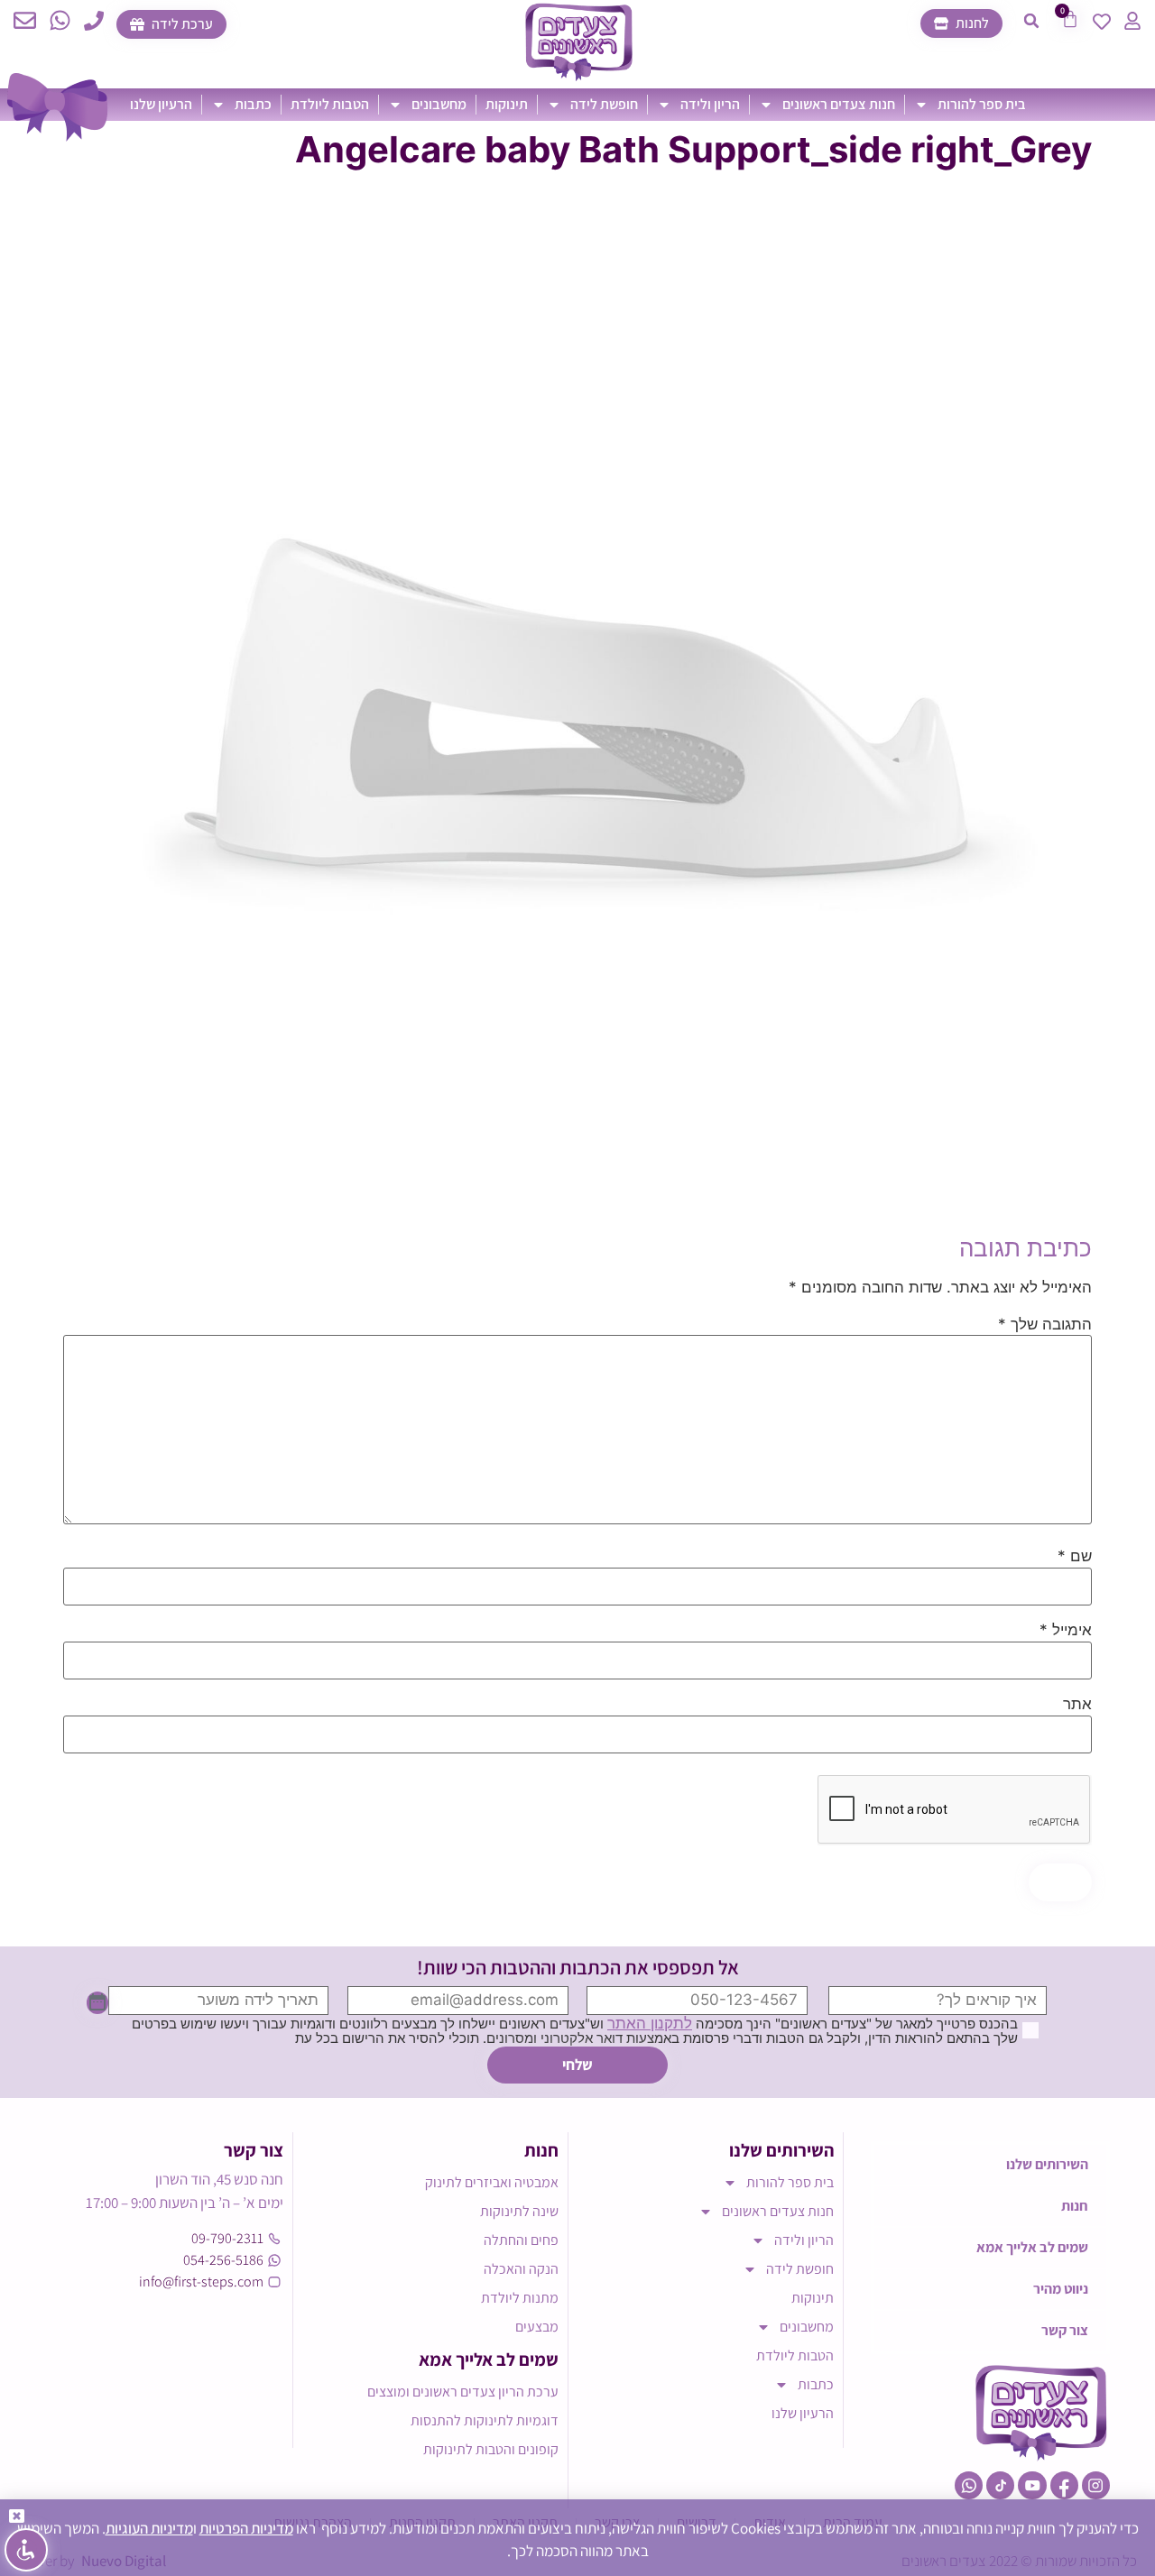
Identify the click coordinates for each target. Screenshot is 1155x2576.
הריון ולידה (710, 104)
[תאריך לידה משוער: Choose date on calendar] (97, 2003)
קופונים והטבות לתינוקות (491, 2449)
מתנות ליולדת (520, 2298)
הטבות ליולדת (330, 104)
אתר (1077, 1704)
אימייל (1066, 1630)
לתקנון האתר (650, 2023)
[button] (1031, 21)
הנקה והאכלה (521, 2269)
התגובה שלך (1045, 1325)
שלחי (577, 2065)
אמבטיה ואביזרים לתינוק (492, 2182)
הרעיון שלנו (161, 104)
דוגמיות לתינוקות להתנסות (485, 2420)
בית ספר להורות (982, 104)
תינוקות (507, 104)
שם (1075, 1556)
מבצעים (537, 2327)
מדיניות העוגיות (149, 2528)
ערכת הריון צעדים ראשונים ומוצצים (463, 2392)
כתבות (253, 104)
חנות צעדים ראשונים (839, 104)
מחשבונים (439, 104)
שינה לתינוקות (519, 2211)
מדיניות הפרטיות (246, 2528)
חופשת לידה (604, 104)
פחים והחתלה (521, 2240)
